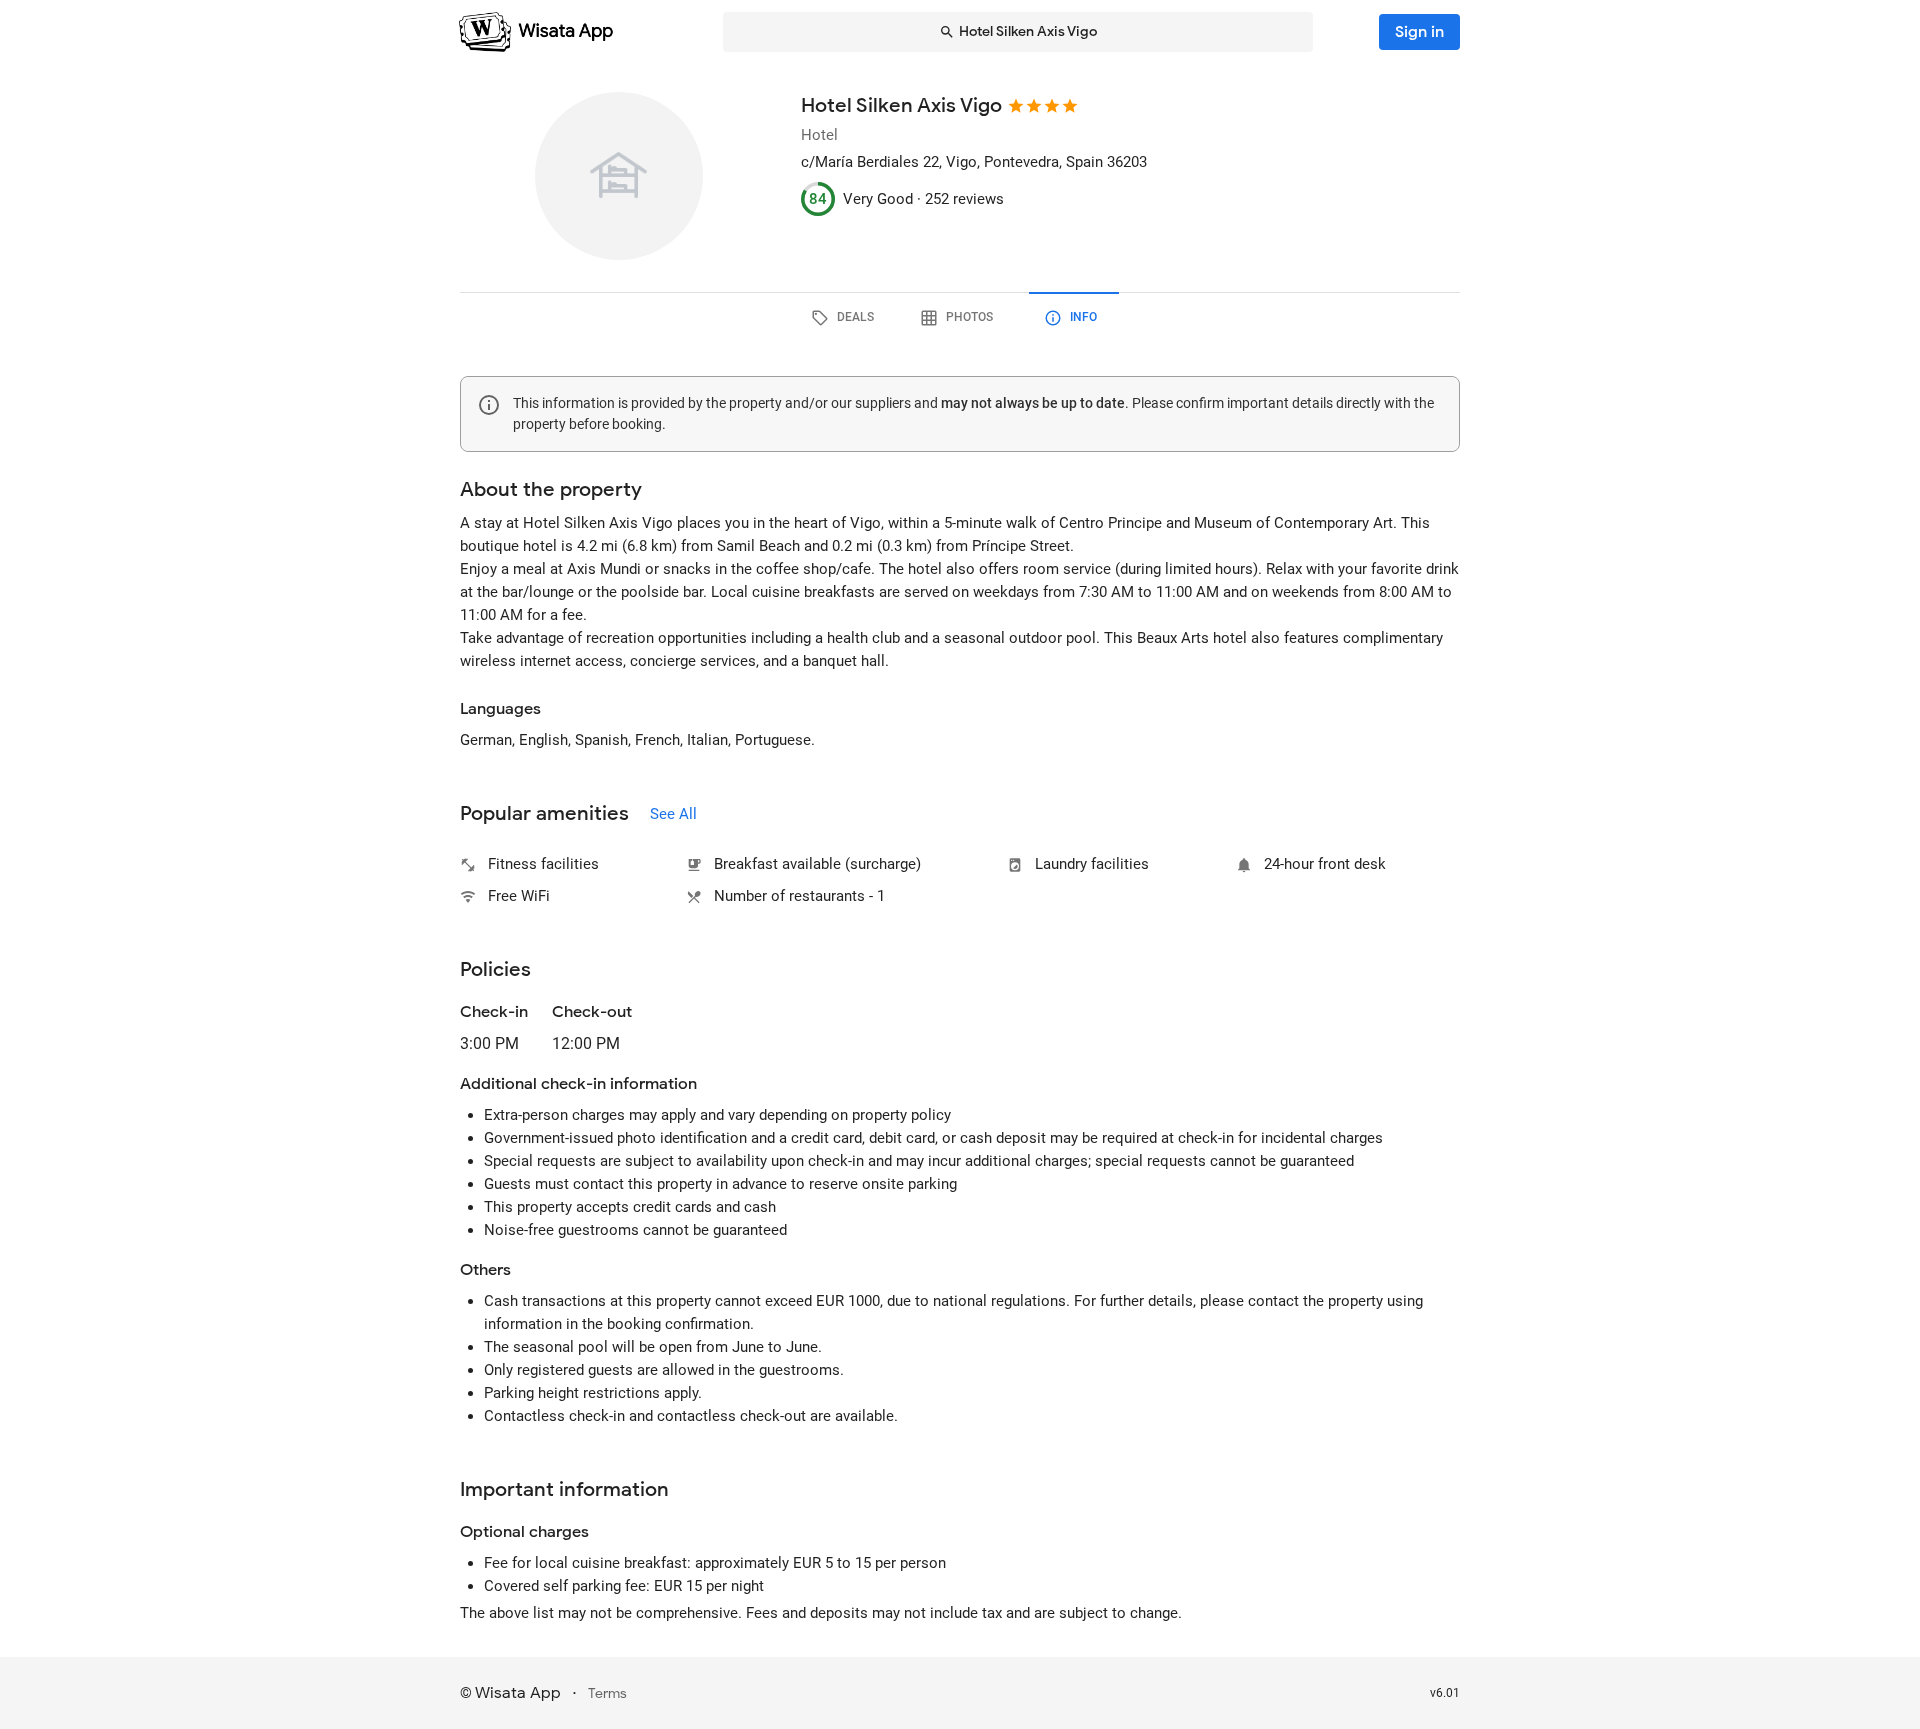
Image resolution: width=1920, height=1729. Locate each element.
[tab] (846, 318)
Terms (607, 1693)
